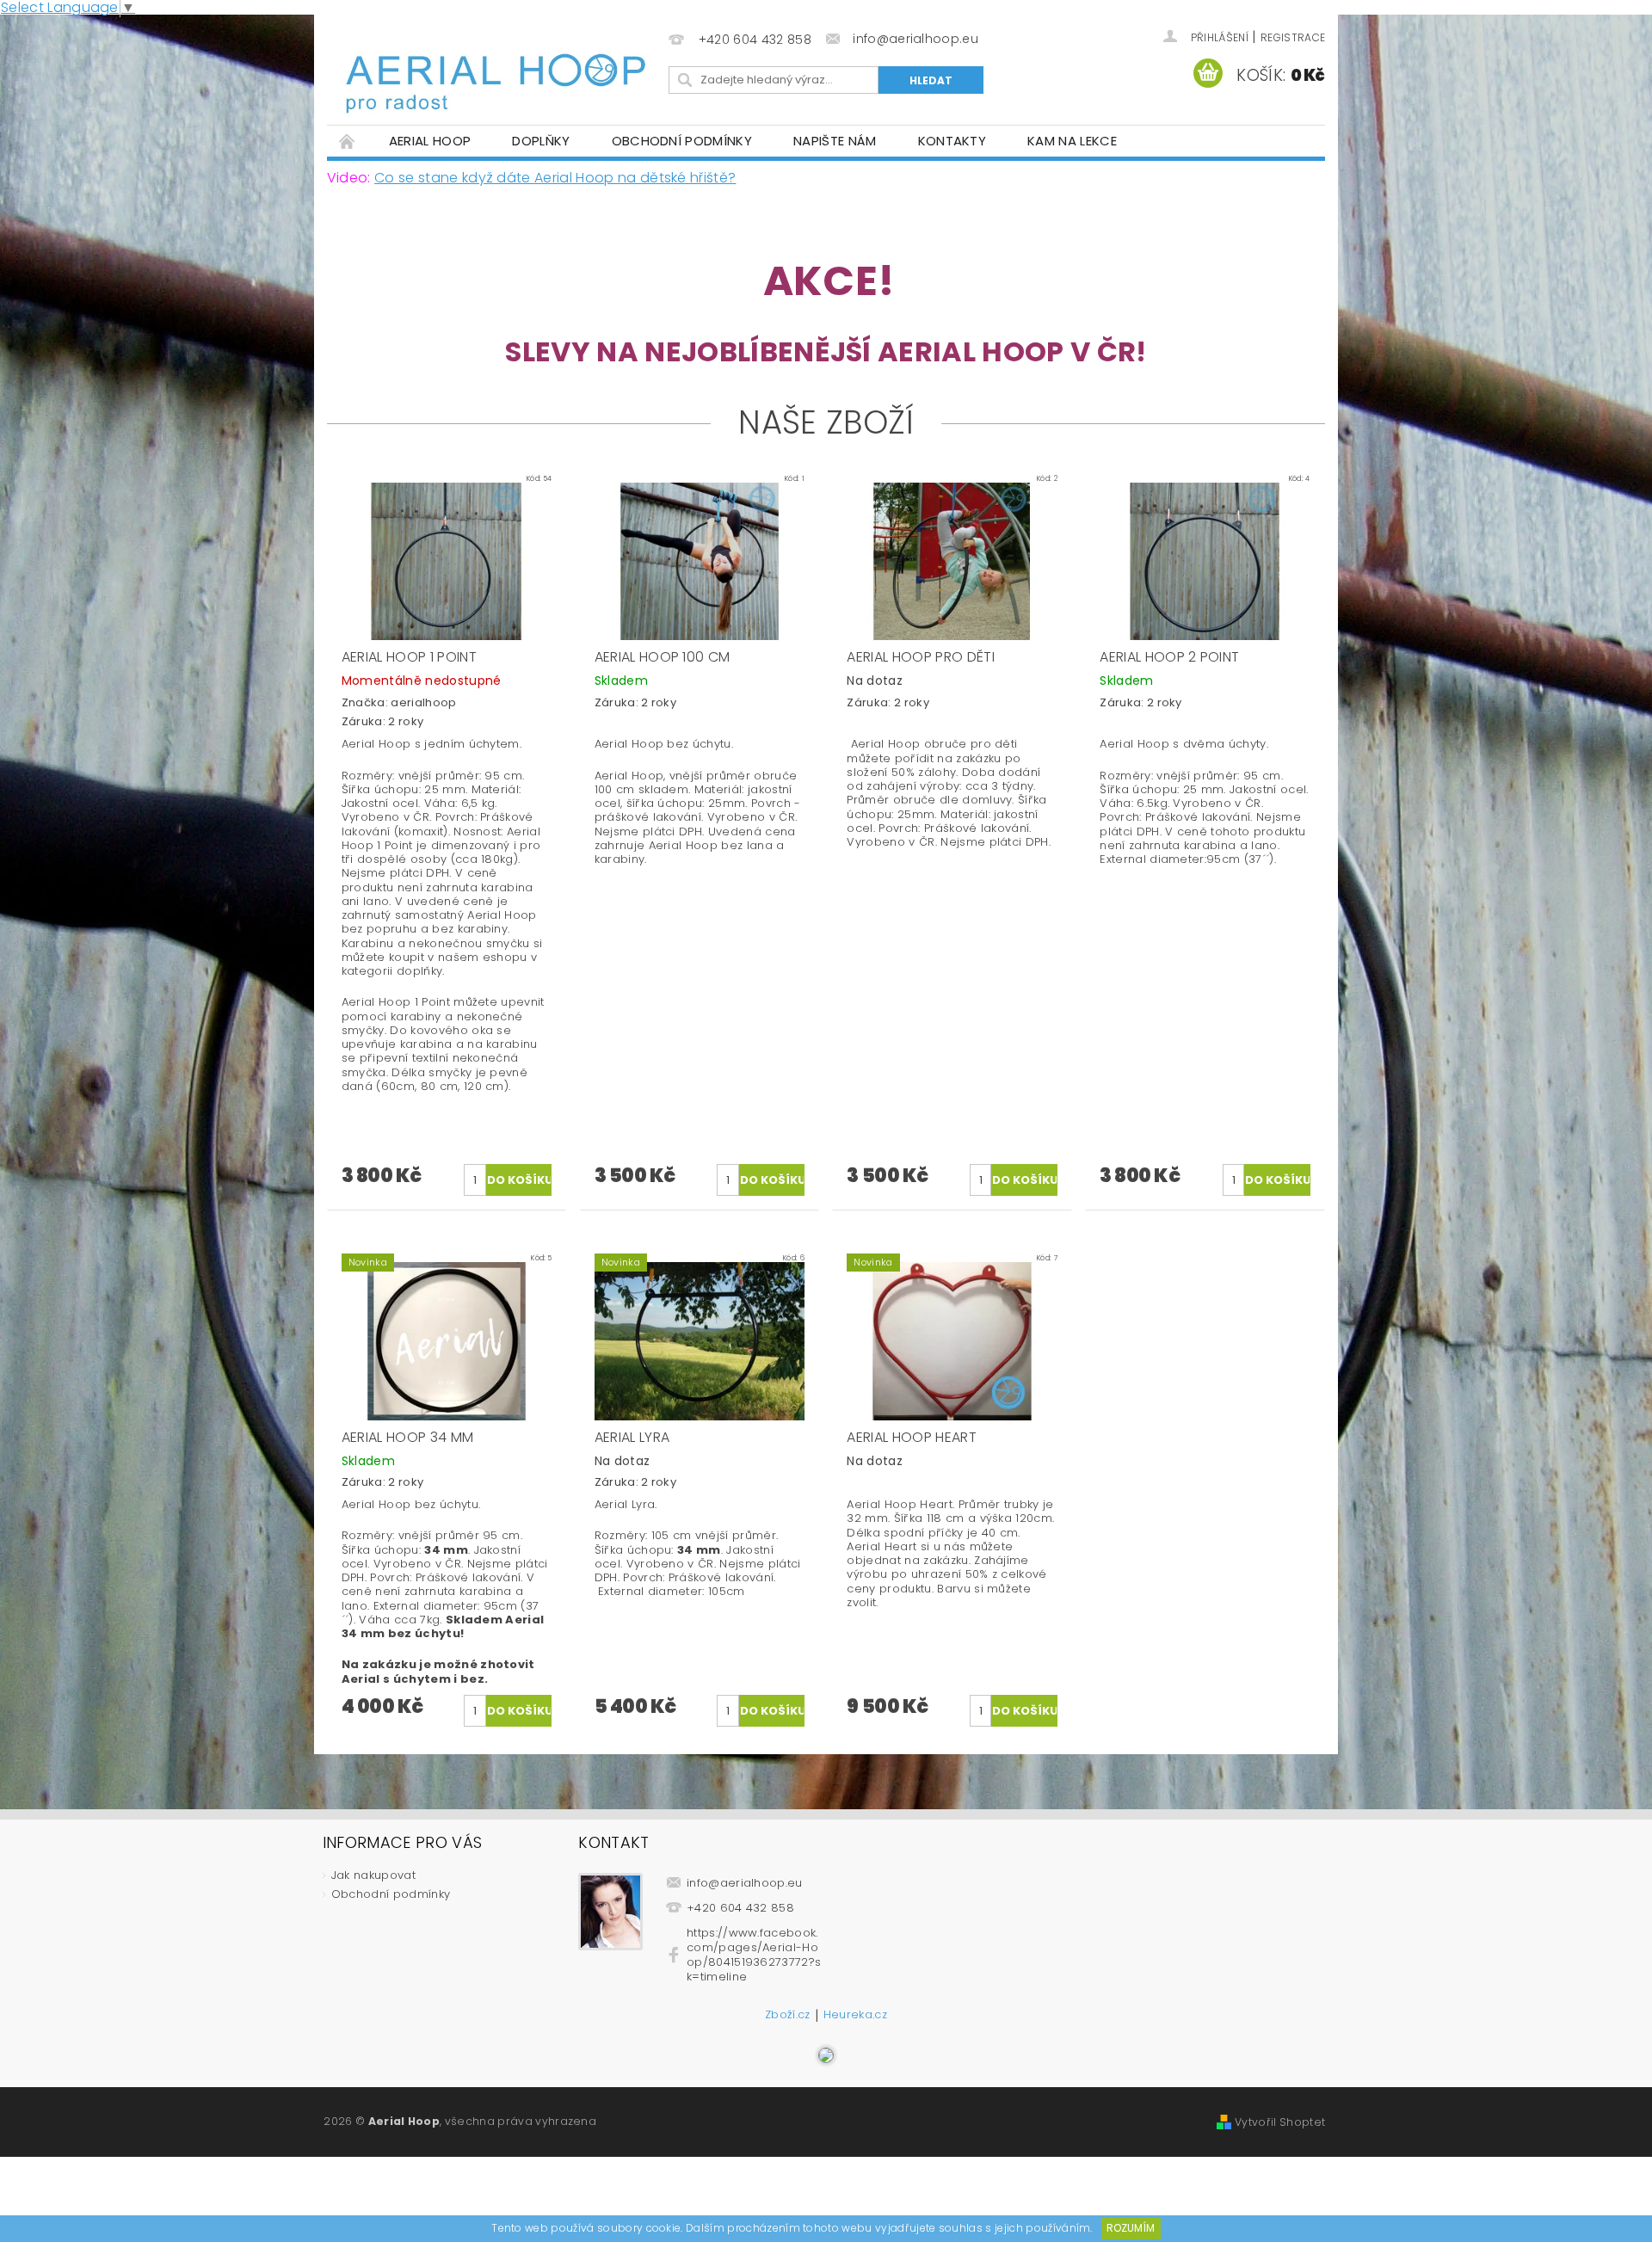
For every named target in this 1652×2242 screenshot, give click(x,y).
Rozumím (1131, 2228)
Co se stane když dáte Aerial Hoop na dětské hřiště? (555, 178)
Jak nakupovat (373, 1875)
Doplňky (541, 141)
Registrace (1293, 37)
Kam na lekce (1072, 141)
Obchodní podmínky (682, 141)
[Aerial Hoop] (495, 71)
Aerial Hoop (430, 141)
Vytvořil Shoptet (1280, 2122)
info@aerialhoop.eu (745, 1883)
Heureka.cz (855, 2016)
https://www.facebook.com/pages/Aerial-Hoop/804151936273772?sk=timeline (754, 1955)
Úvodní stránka (348, 141)
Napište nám (835, 141)
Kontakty (952, 141)
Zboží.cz (788, 2016)
